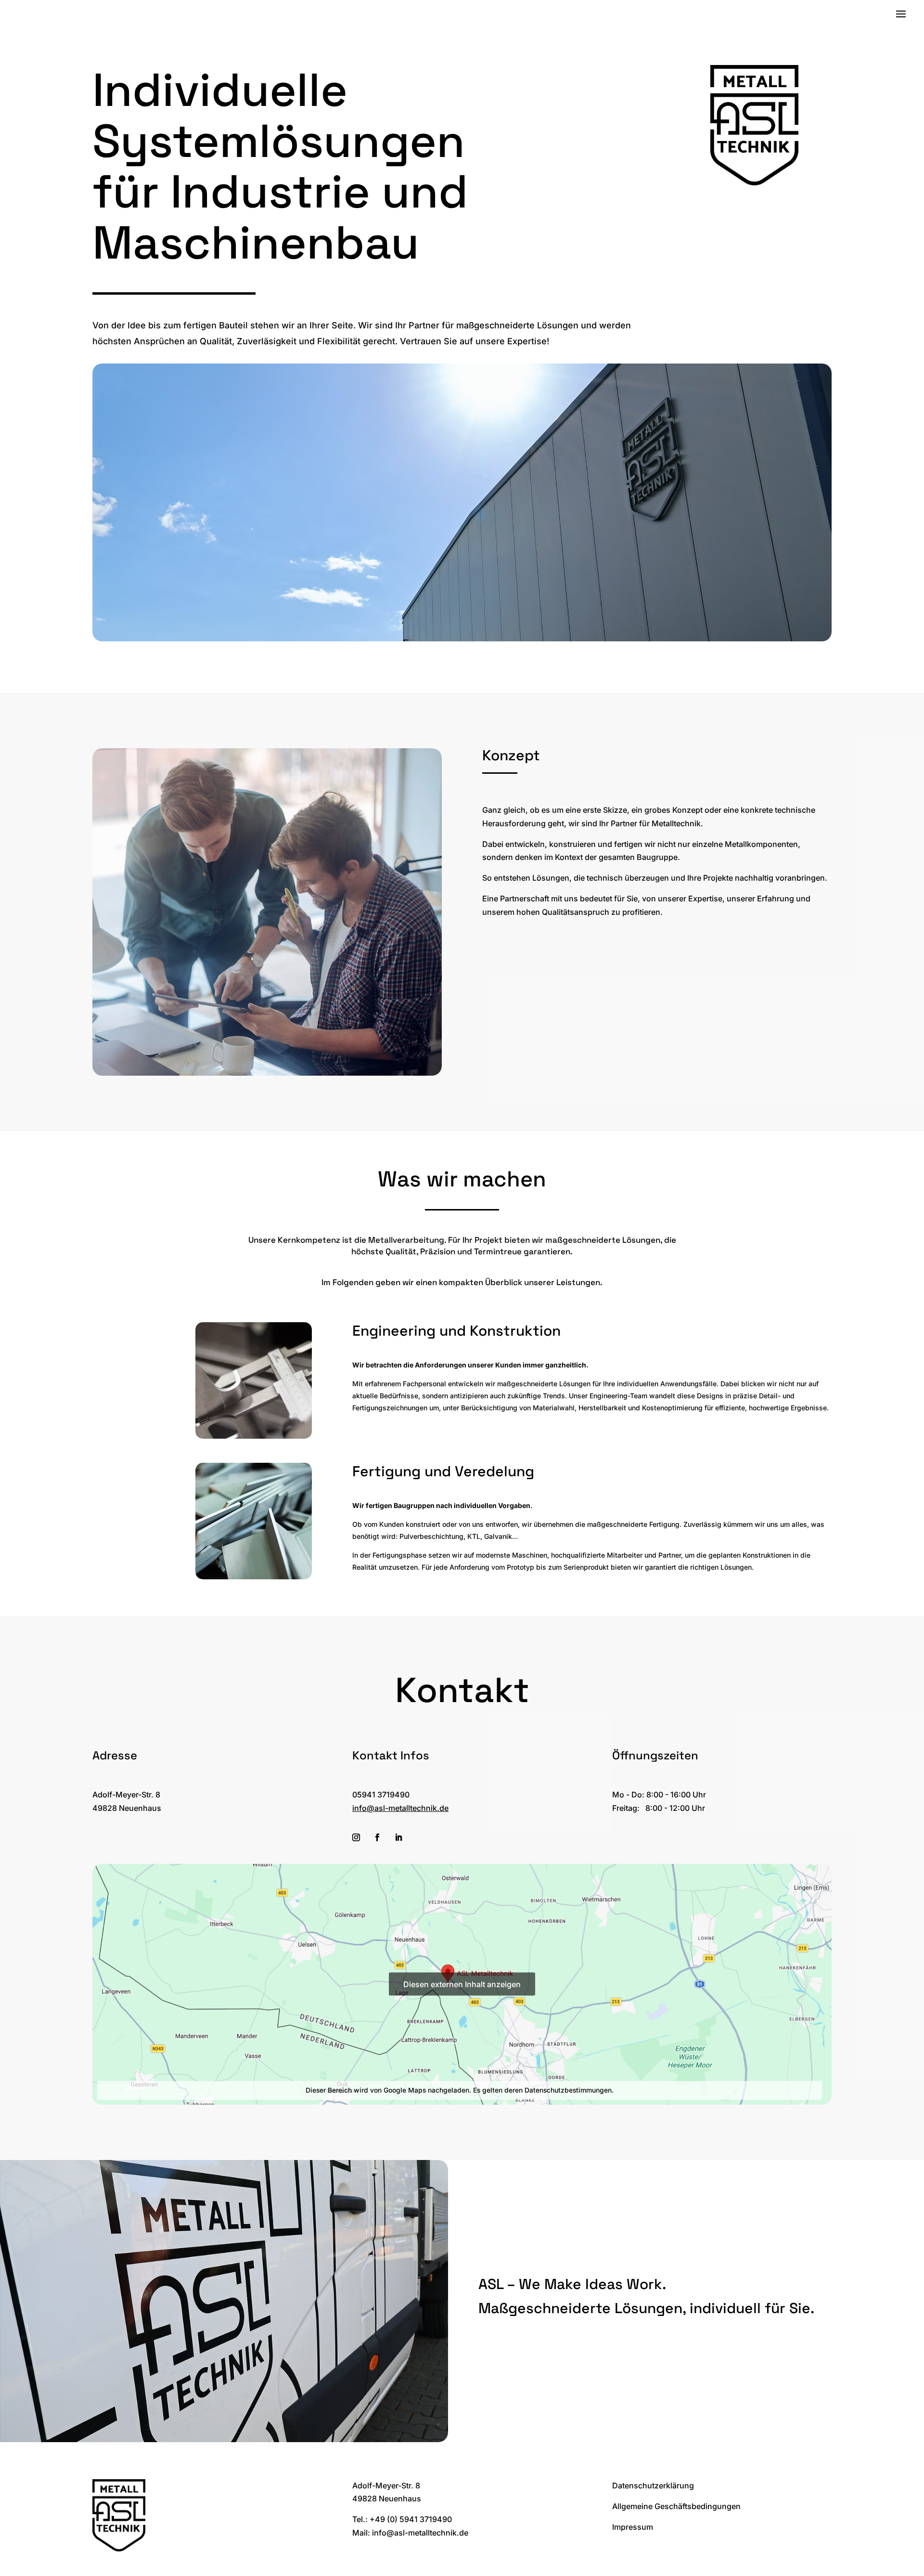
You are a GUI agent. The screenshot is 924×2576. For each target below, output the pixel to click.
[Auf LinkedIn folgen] (398, 1837)
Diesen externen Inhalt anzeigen (462, 1984)
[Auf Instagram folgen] (356, 1837)
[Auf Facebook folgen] (377, 1837)
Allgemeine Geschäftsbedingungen (676, 2506)
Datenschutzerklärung (653, 2485)
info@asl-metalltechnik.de (400, 1808)
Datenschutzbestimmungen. (569, 2090)
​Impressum (633, 2527)
